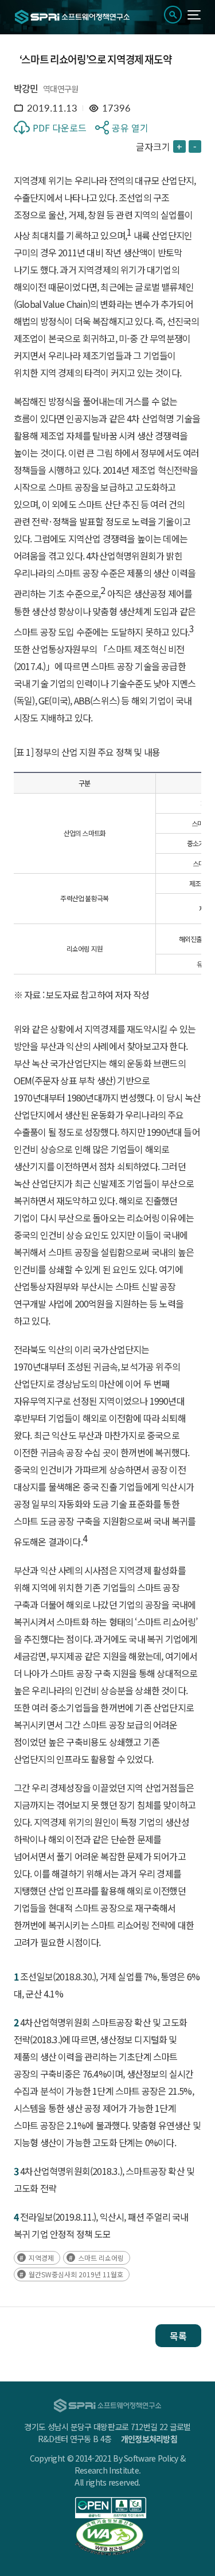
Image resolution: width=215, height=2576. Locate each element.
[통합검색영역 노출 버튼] (173, 15)
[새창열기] (111, 2508)
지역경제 (41, 2258)
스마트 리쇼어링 (101, 2258)
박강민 (26, 88)
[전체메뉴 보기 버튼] (194, 15)
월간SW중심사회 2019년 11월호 (76, 2274)
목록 (178, 2336)
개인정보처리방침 (149, 2439)
